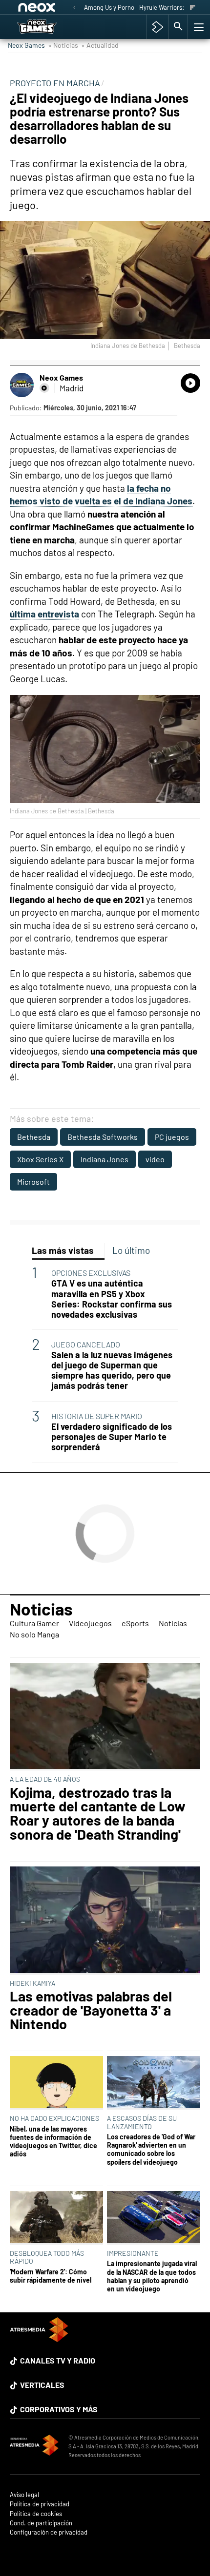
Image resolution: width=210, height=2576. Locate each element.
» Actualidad (100, 45)
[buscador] (178, 27)
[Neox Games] (48, 27)
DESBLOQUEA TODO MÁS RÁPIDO (47, 2257)
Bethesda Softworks (103, 1137)
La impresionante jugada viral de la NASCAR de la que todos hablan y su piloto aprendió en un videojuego (152, 2276)
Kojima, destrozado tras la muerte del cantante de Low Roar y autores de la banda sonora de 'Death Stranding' (98, 1814)
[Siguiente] (193, 8)
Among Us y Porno (109, 7)
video (155, 1159)
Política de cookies (36, 2514)
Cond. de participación (41, 2523)
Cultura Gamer (34, 1623)
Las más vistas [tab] (63, 1250)
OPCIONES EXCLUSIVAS (91, 1273)
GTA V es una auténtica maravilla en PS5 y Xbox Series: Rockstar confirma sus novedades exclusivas (112, 1299)
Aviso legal (24, 2495)
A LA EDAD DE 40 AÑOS (45, 1779)
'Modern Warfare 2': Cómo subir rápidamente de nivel (51, 2276)
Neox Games (26, 45)
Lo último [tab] (131, 1250)
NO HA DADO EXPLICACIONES (54, 2118)
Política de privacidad (40, 2504)
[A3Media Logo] (39, 2339)
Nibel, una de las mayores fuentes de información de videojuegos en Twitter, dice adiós (53, 2142)
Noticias (41, 1609)
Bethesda (34, 1137)
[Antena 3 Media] (34, 2446)
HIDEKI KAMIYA (32, 1983)
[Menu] (198, 27)
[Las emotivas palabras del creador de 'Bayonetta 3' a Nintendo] (105, 1921)
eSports (135, 1623)
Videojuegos (90, 1623)
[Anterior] (74, 8)
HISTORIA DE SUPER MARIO (97, 1416)
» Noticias (63, 45)
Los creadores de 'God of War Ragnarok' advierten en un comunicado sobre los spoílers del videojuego (151, 2149)
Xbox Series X (40, 1159)
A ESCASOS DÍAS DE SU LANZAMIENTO (142, 2122)
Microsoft (33, 1182)
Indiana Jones (105, 1159)
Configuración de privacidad (49, 2532)
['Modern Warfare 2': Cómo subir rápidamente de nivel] (56, 2218)
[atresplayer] (157, 27)
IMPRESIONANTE (133, 2253)
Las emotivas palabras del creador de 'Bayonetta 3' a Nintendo (91, 2010)
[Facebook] (44, 388)
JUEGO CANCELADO (86, 1344)
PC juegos (172, 1137)
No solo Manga (34, 1634)
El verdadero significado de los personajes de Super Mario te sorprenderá (112, 1437)
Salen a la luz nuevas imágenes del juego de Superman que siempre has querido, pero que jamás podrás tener (112, 1370)
